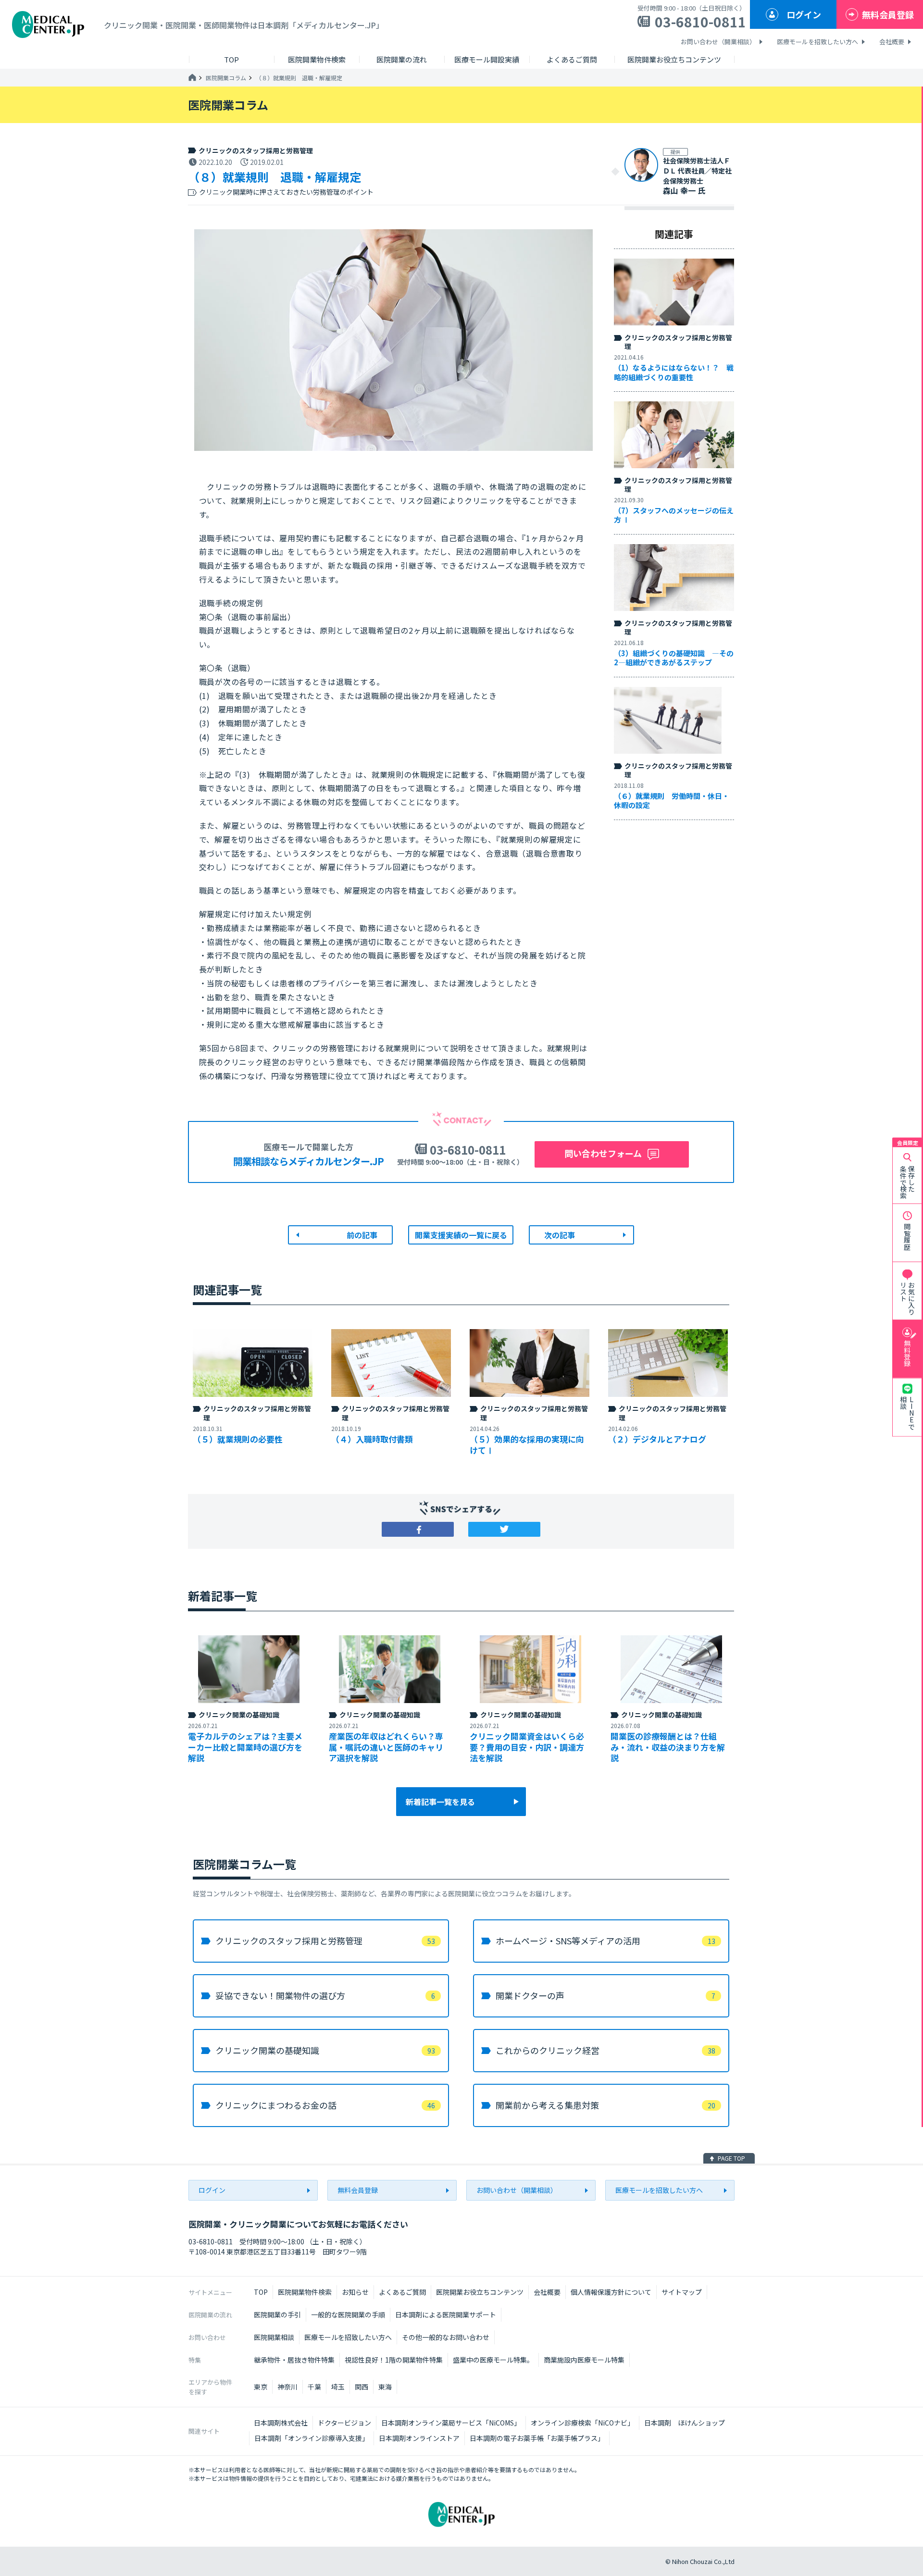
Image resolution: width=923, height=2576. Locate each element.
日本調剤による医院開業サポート (446, 2315)
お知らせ (355, 2292)
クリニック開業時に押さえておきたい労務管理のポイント (286, 192)
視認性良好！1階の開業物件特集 (394, 2360)
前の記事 (362, 1235)
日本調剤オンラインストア (419, 2438)
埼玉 (338, 2387)
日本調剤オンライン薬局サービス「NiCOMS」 (451, 2423)
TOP (261, 2292)
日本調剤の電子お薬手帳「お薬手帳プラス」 (537, 2438)
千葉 (314, 2387)
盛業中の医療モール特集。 (493, 2360)
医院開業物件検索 (305, 2292)
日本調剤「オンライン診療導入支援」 (312, 2438)
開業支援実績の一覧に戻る (461, 1235)
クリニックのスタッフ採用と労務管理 (256, 150)
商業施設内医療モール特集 (584, 2360)
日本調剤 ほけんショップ (685, 2423)
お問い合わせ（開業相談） (718, 42)
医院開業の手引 (277, 2315)
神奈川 (287, 2387)
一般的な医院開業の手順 (348, 2315)
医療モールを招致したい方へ (817, 42)
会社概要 (892, 42)
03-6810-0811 (700, 22)
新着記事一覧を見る (440, 1802)
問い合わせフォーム (603, 1153)
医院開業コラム (226, 78)
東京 (261, 2387)
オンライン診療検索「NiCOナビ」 (582, 2423)
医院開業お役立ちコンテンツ (480, 2292)
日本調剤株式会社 (281, 2423)
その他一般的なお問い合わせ (446, 2337)
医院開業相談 (274, 2337)
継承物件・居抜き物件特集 (294, 2360)
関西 (362, 2387)
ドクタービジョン (344, 2423)
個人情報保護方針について (611, 2292)
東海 (385, 2387)
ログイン (804, 14)
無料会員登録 (888, 14)
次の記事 (560, 1235)
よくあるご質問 (402, 2292)
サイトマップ (682, 2292)
